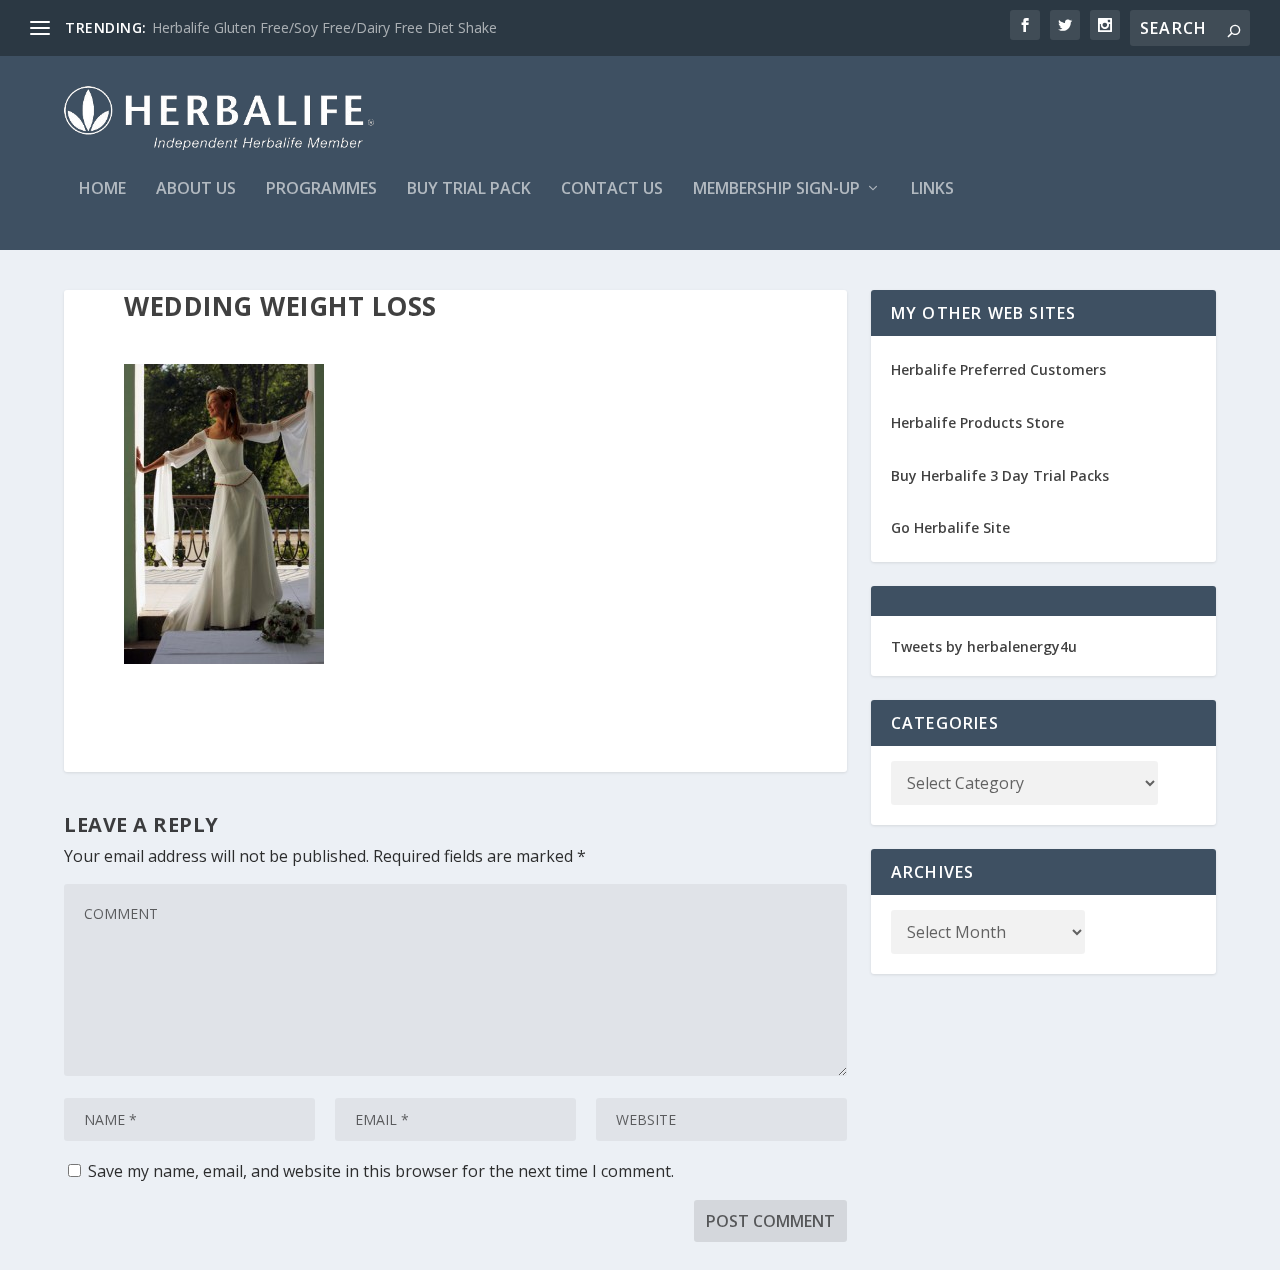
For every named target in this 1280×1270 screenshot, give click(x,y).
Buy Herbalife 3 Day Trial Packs (1000, 475)
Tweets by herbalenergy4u (984, 646)
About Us (196, 189)
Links (932, 189)
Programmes (321, 189)
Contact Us (612, 189)
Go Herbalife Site (950, 527)
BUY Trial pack (469, 189)
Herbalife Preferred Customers (998, 369)
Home (102, 189)
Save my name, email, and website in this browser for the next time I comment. (381, 1171)
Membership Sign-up (776, 189)
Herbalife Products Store (977, 422)
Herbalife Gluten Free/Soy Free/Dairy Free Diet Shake (324, 27)
